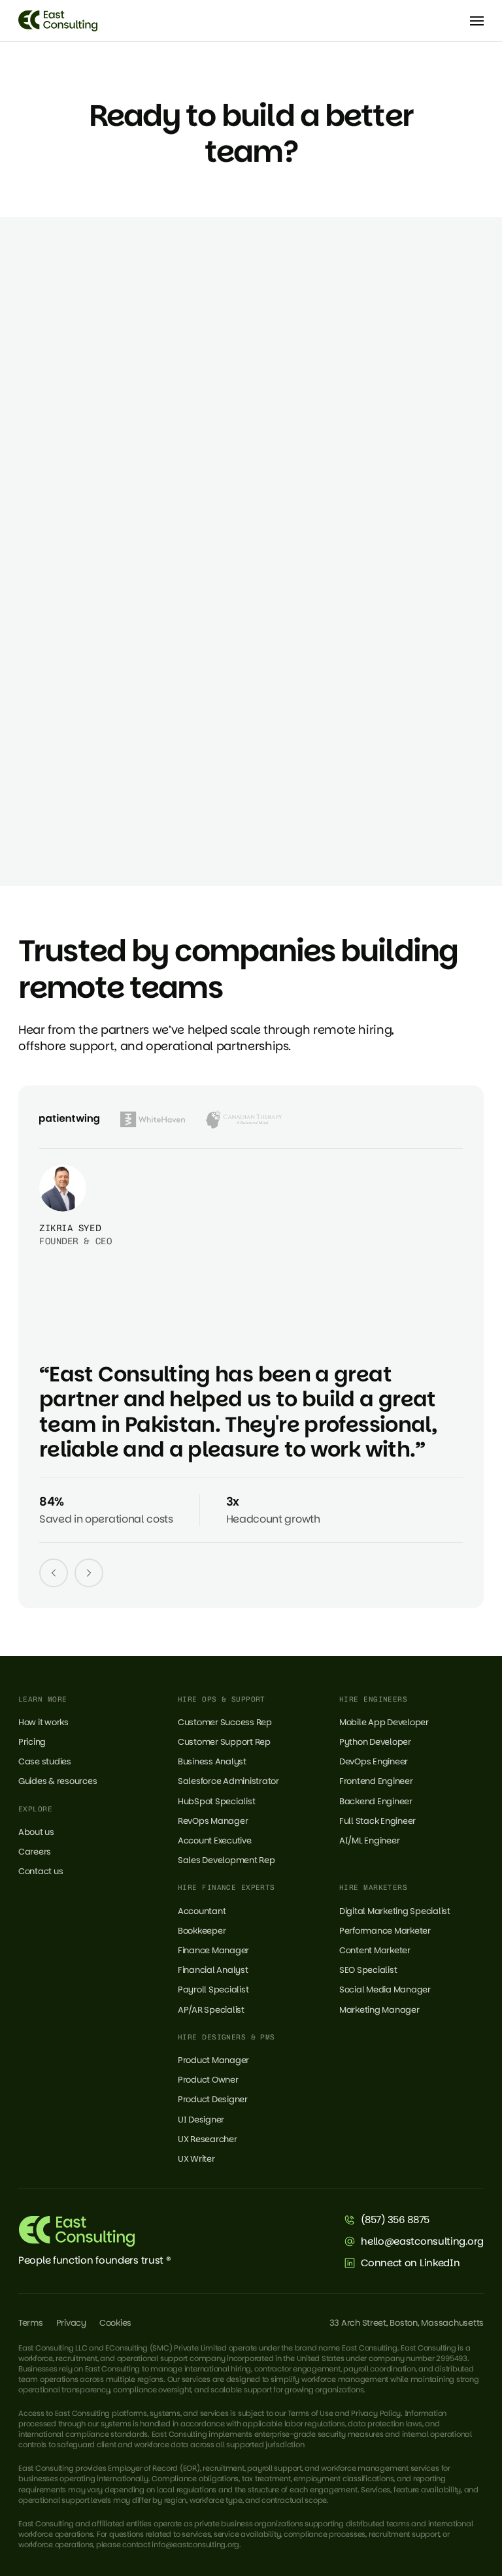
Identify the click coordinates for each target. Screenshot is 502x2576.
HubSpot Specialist (216, 1801)
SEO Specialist (368, 1970)
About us (36, 1832)
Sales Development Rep (226, 1860)
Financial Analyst (213, 1970)
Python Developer (375, 1742)
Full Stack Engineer (377, 1821)
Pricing (32, 1742)
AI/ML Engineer (369, 1841)
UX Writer (196, 2159)
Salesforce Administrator (228, 1781)
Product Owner (208, 2080)
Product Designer (213, 2099)
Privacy (71, 2323)
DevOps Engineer (374, 1761)
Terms (31, 2323)
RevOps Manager (213, 1821)
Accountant (202, 1911)
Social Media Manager (385, 1990)
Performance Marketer (385, 1931)
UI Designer (201, 2120)
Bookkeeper (202, 1931)
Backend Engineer (376, 1801)
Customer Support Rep (224, 1742)
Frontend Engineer (376, 1781)
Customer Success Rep (225, 1722)
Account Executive (215, 1841)
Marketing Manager (379, 2010)
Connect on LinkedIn (410, 2263)
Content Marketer (375, 1950)
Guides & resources (58, 1781)
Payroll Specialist (213, 1990)
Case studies (45, 1761)
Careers (35, 1852)
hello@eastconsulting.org (422, 2241)
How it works (43, 1722)
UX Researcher (208, 2139)
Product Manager (213, 2060)
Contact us (41, 1871)
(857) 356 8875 (395, 2220)
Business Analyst (212, 1761)
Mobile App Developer (384, 1722)
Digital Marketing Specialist (395, 1911)
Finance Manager (213, 1950)
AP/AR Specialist (211, 2010)
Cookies (115, 2323)
